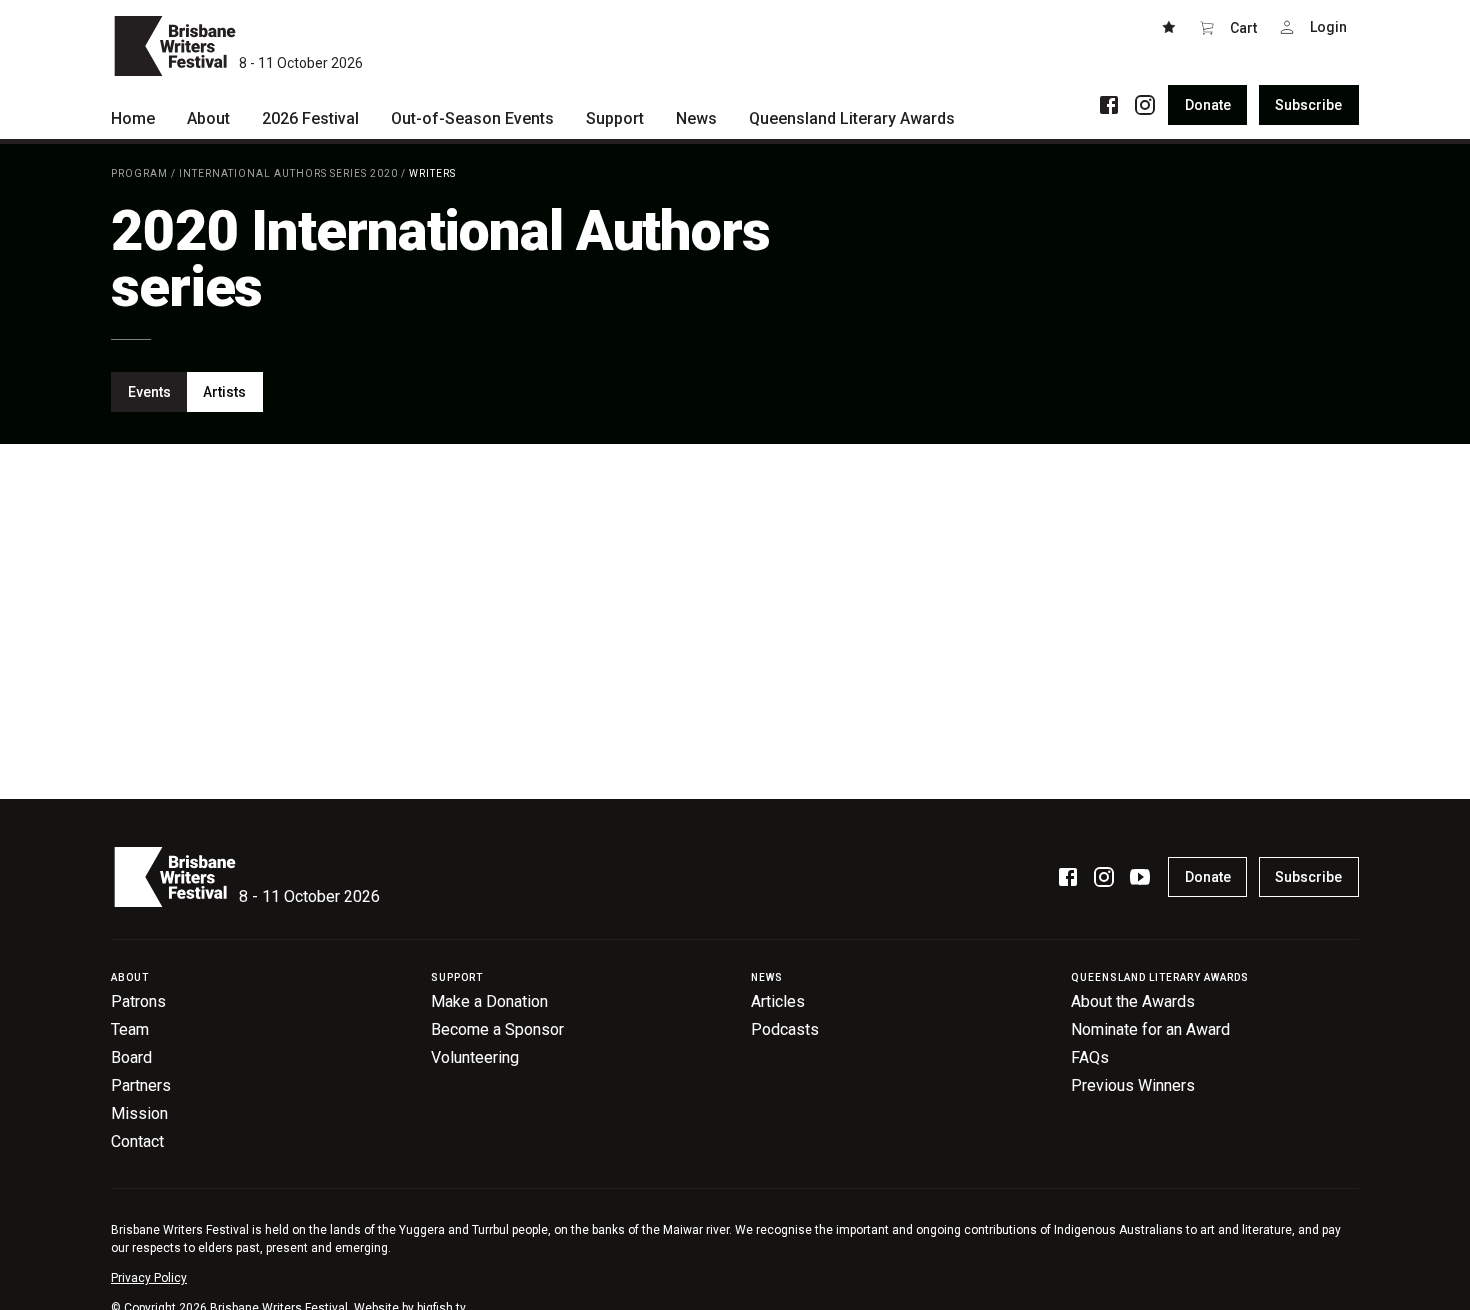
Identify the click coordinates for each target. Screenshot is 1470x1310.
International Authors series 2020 (288, 173)
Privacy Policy (149, 1278)
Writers (432, 173)
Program (139, 173)
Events (149, 392)
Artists (224, 392)
